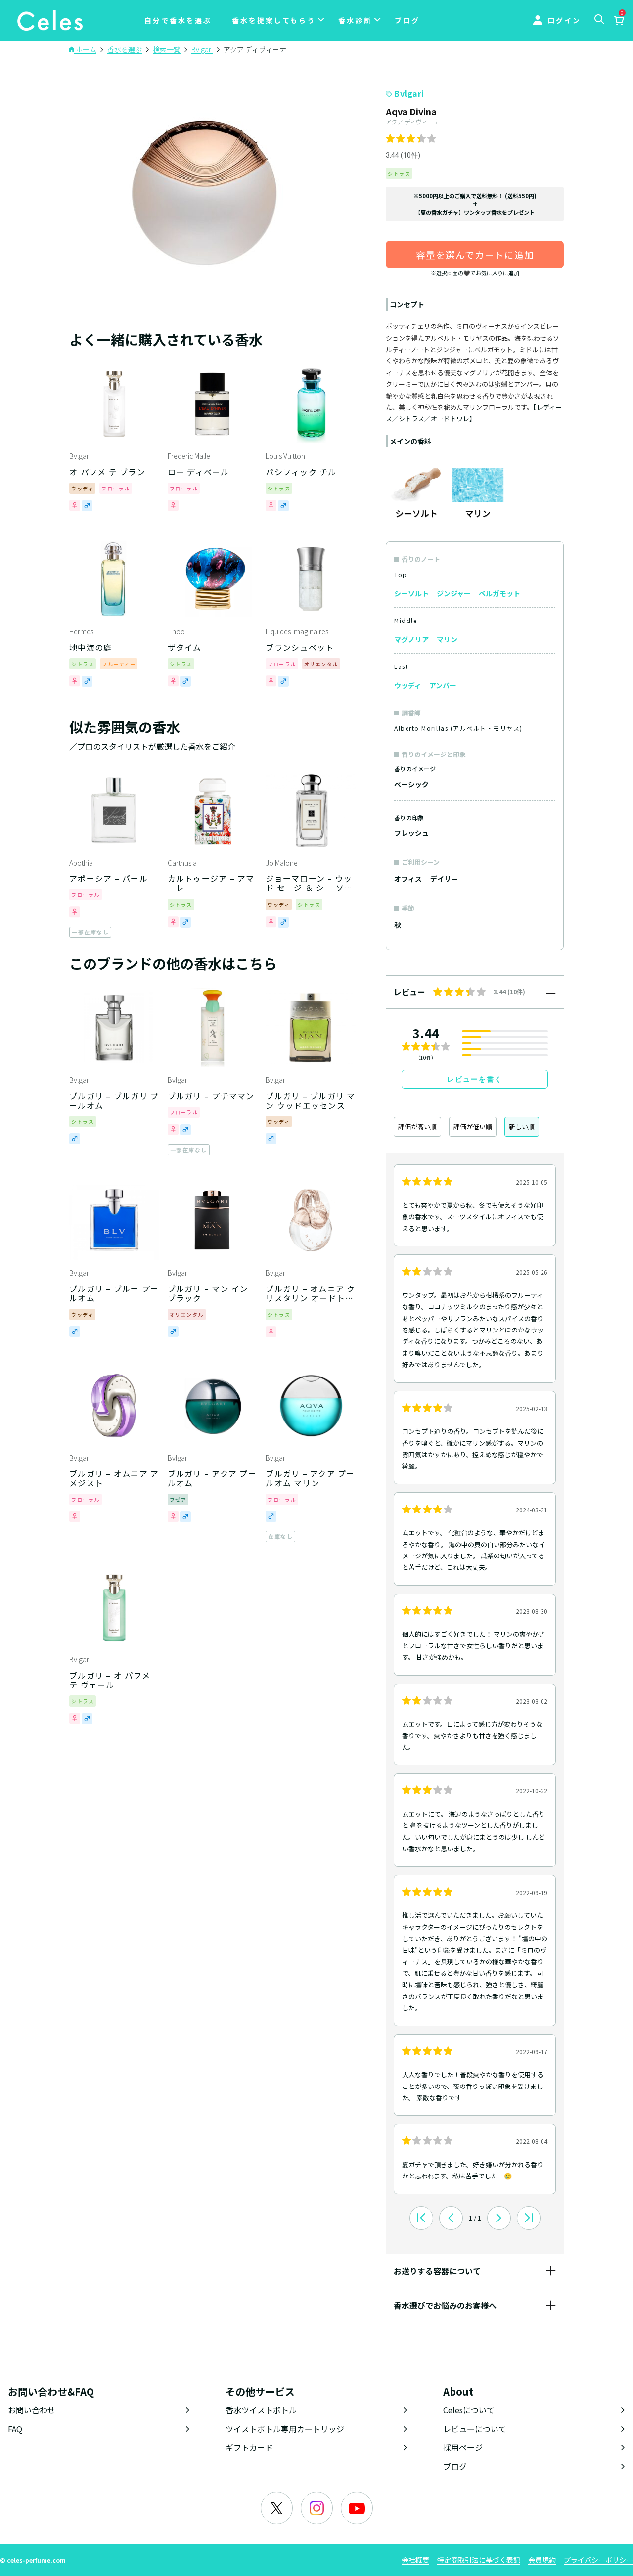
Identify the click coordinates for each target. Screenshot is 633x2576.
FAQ (15, 2429)
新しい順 (522, 1127)
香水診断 (355, 20)
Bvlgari (409, 93)
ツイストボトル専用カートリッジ (285, 2429)
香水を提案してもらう (274, 20)
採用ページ (463, 2447)
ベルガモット (499, 593)
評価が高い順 (417, 1127)
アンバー (443, 685)
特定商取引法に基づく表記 (479, 2560)
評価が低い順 (473, 1127)
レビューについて (475, 2429)
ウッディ (408, 685)
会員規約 (542, 2560)
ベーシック (411, 784)
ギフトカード (249, 2447)
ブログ (407, 20)
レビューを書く (475, 1079)
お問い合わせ (32, 2410)
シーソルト (411, 593)
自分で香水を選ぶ (178, 20)
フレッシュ (411, 833)
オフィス (408, 879)
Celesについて (469, 2410)
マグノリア (411, 639)
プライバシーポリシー (598, 2560)
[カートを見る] (619, 21)
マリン (447, 639)
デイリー (444, 879)
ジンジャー (454, 593)
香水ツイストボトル (261, 2410)
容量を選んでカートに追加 (475, 254)
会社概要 (415, 2560)
